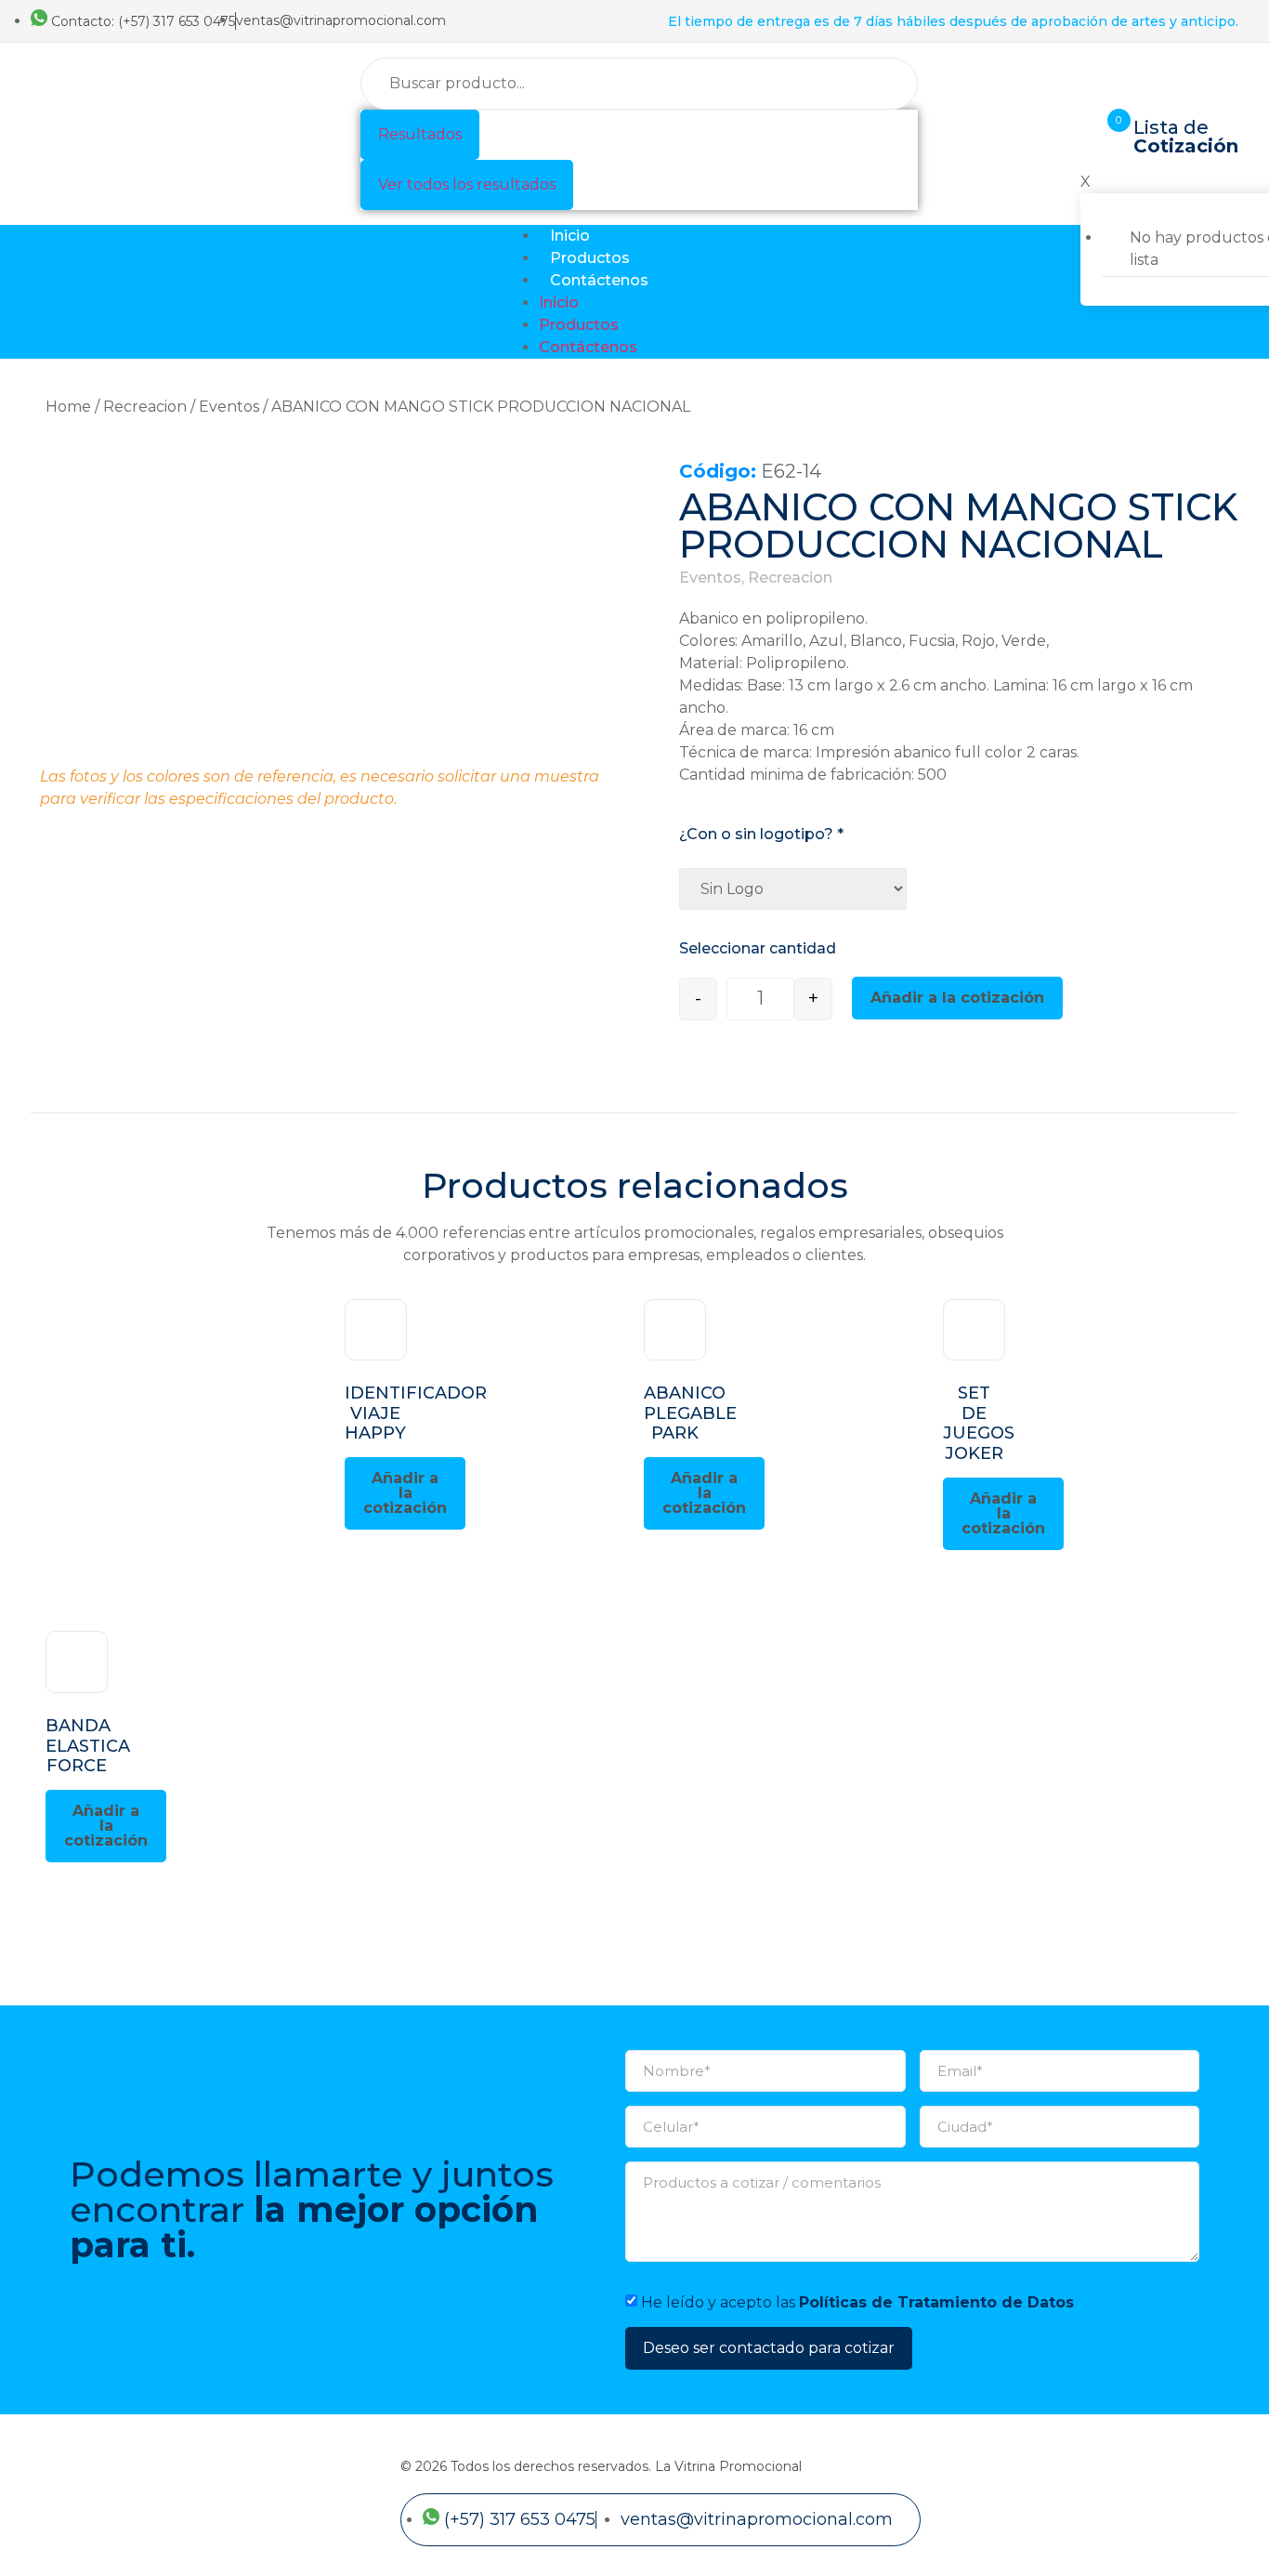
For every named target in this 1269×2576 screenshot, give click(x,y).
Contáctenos (599, 280)
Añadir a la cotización (957, 998)
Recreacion (145, 407)
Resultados (420, 134)
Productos (590, 258)
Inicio (570, 236)
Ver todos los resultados (467, 184)
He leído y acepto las (857, 2301)
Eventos (229, 407)
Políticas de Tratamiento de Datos (936, 2301)
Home (68, 407)
